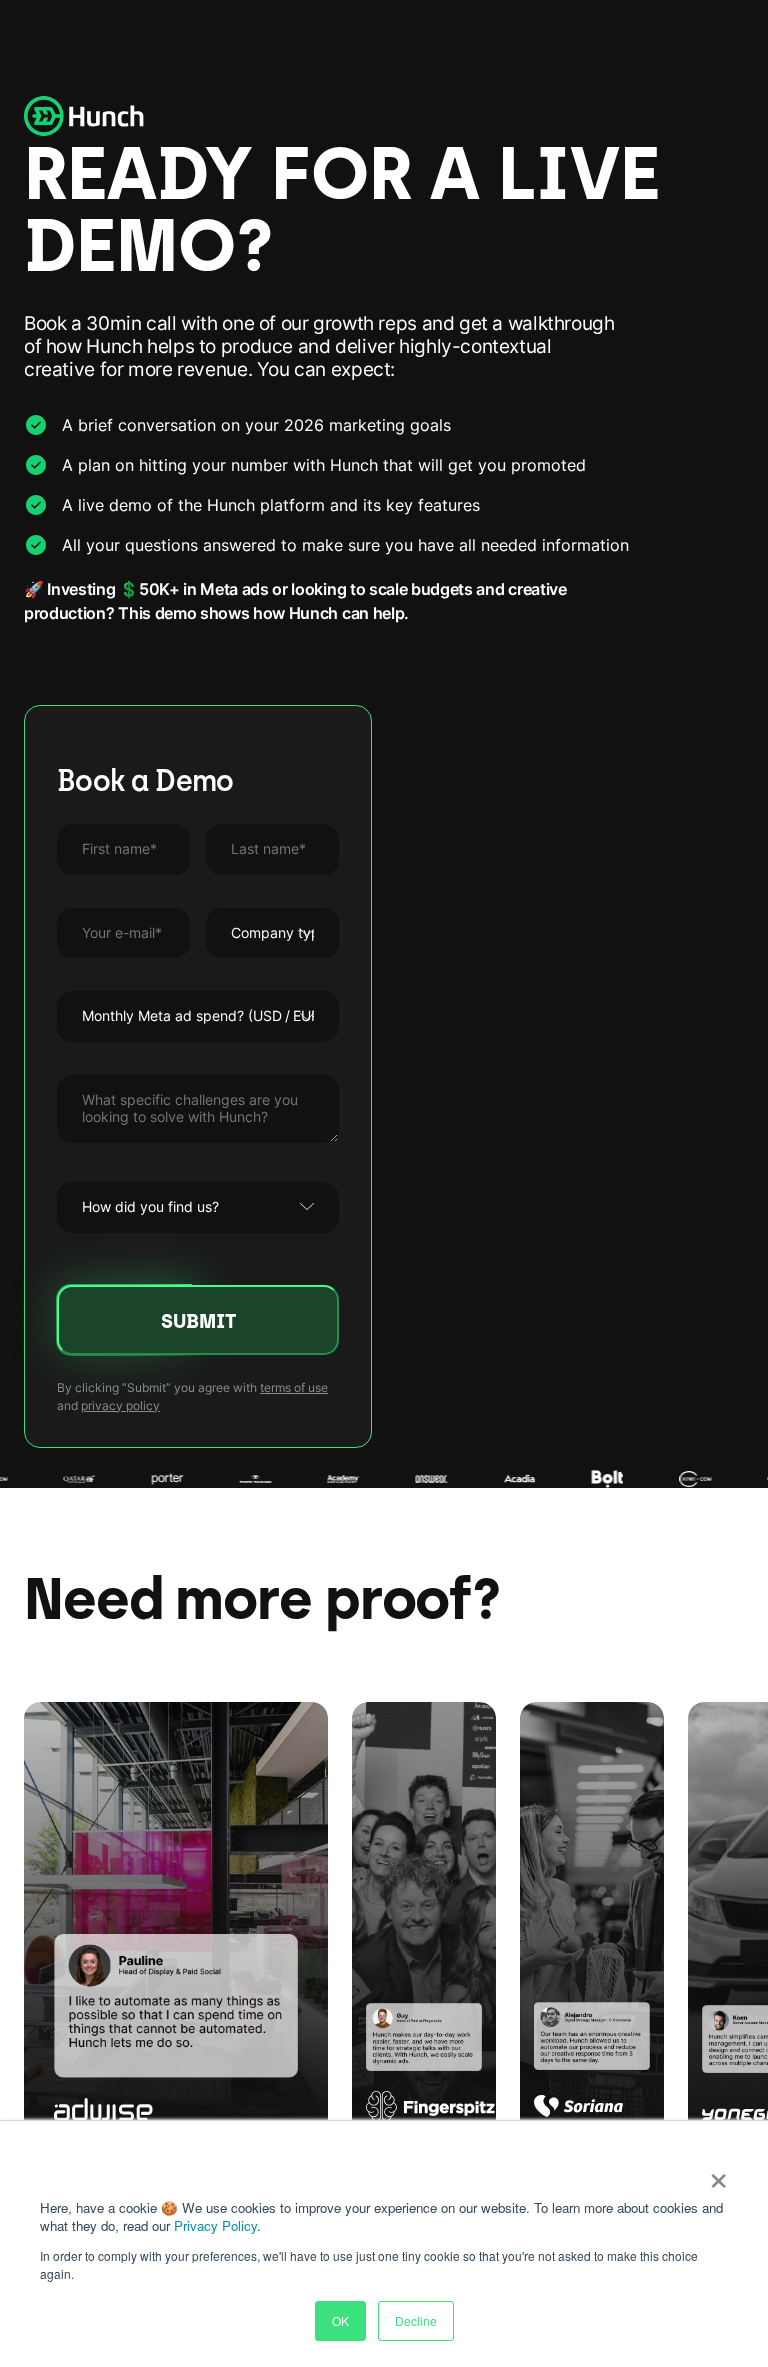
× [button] (718, 2174)
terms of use (294, 1387)
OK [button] (340, 2320)
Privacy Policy (215, 2225)
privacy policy (120, 1405)
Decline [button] (416, 2320)
